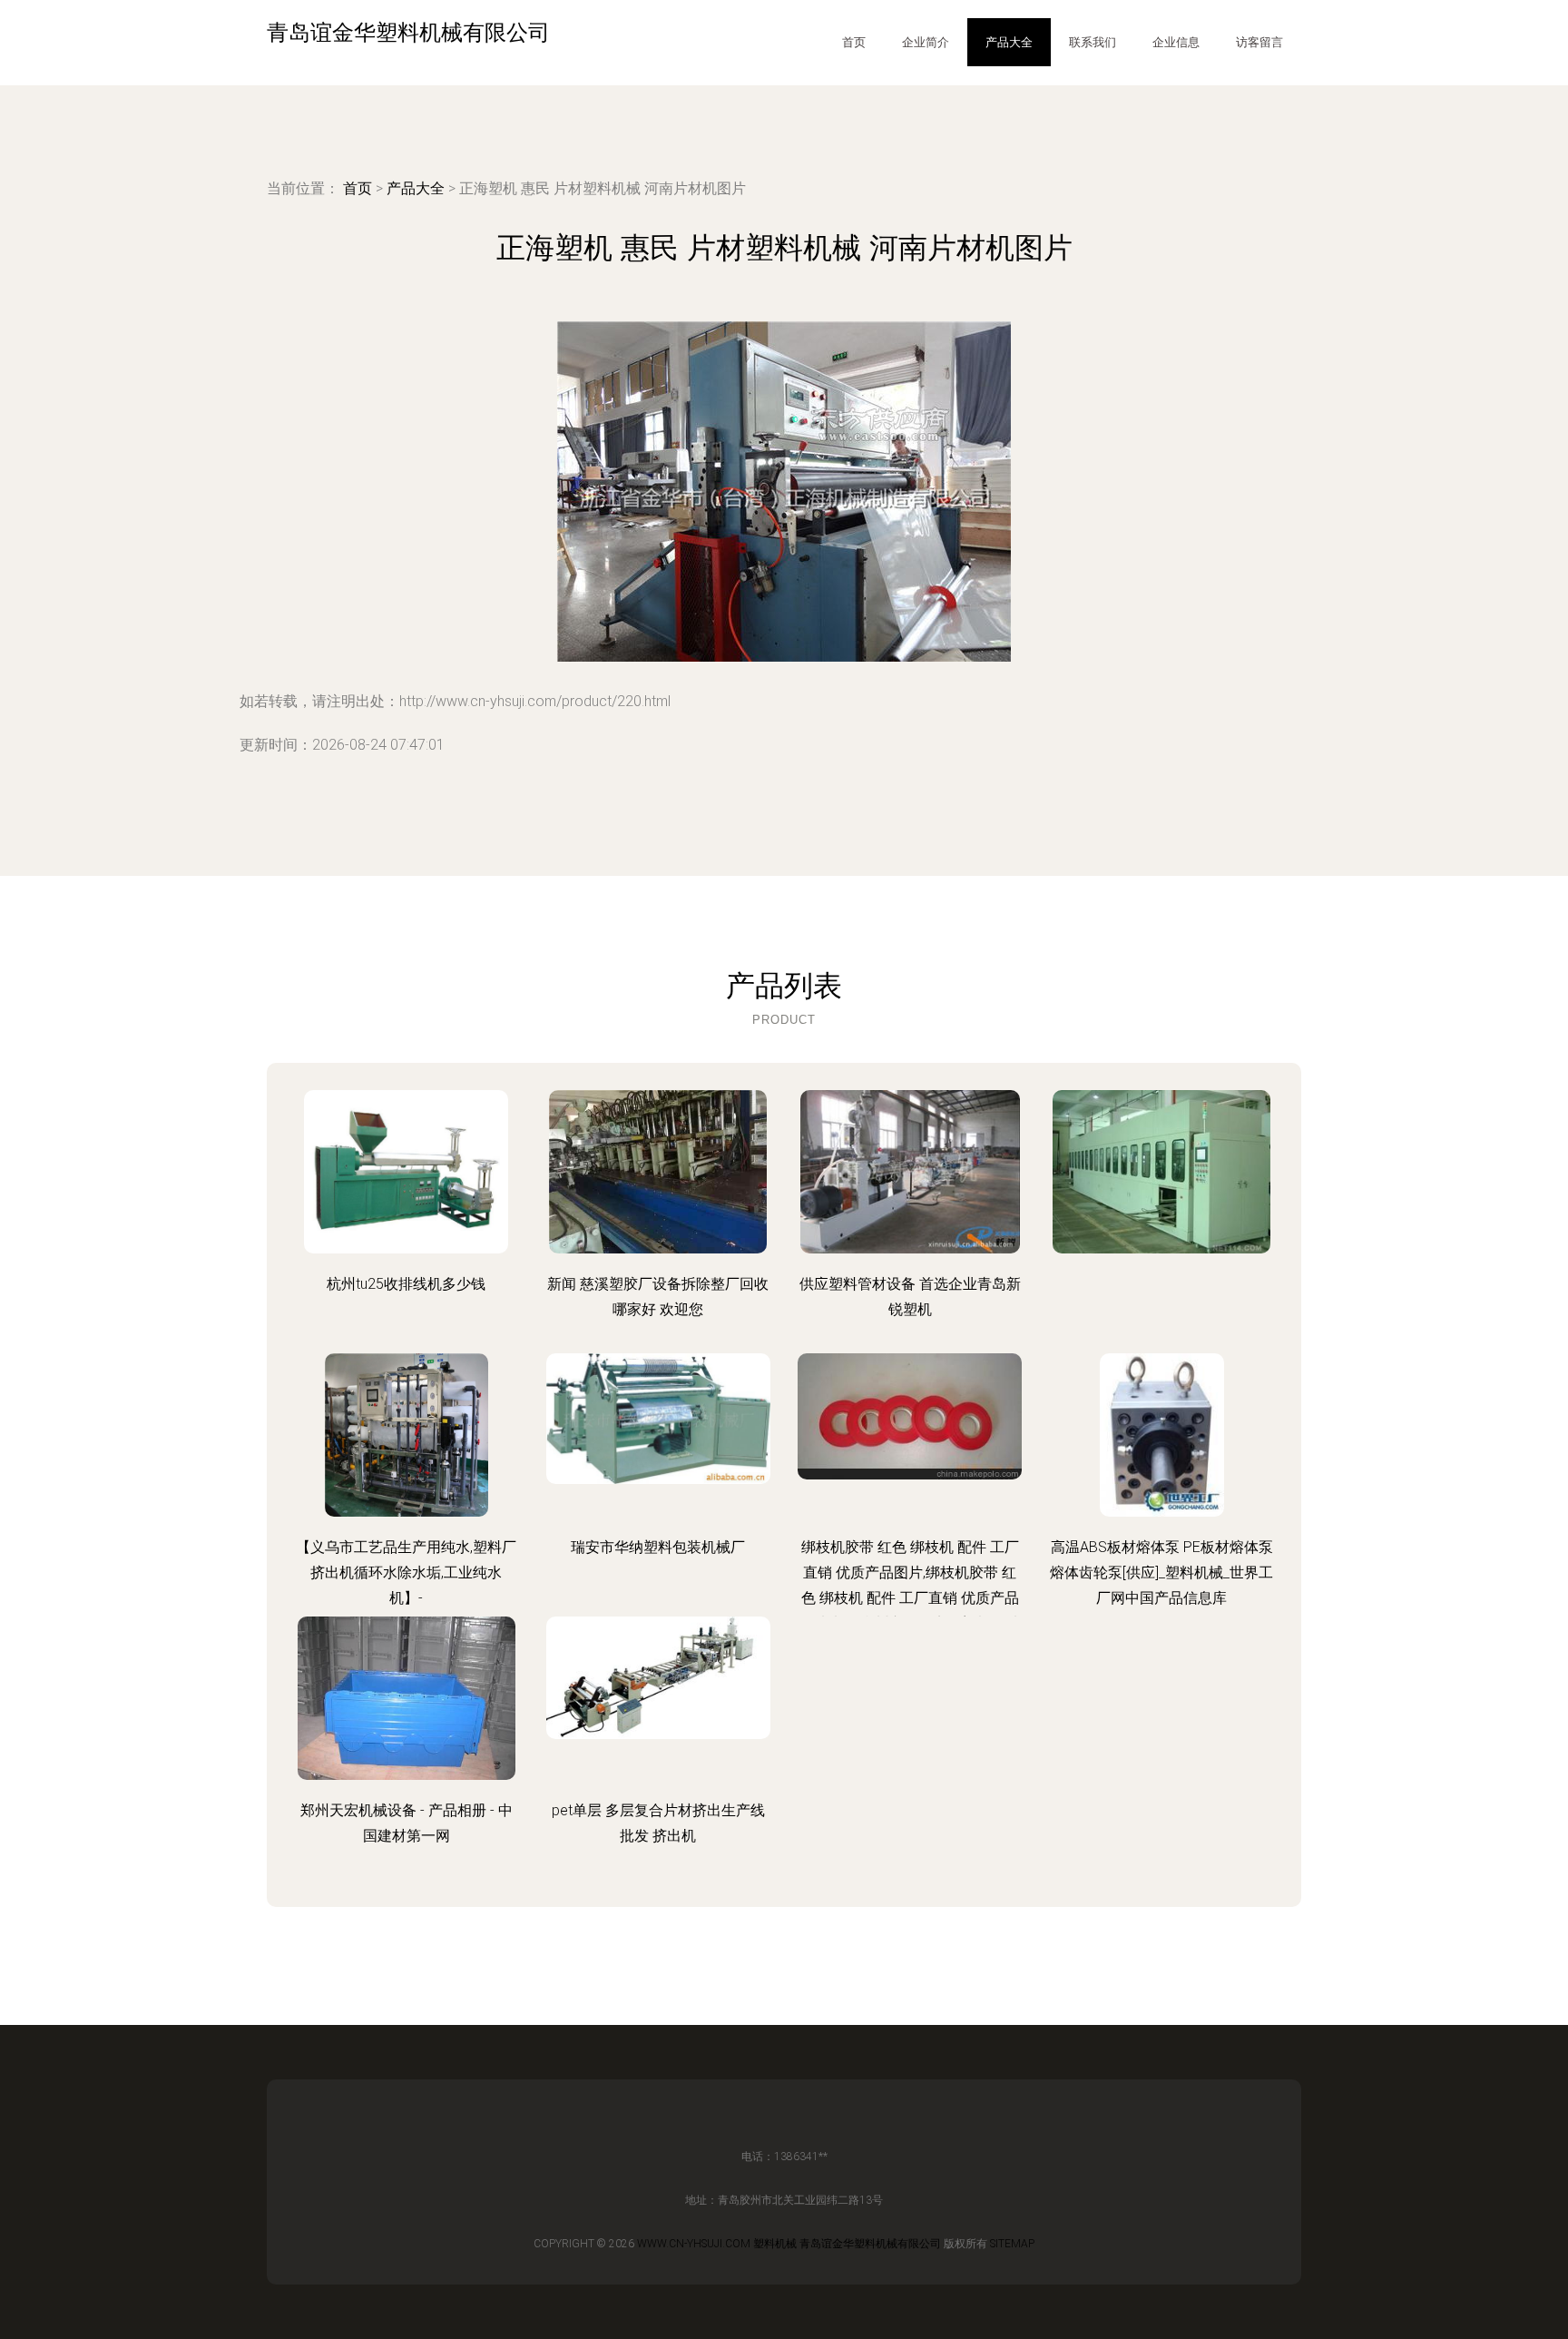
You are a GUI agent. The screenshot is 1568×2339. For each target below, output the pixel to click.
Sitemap (1012, 2244)
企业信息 (1176, 42)
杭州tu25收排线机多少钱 (406, 1284)
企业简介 (926, 42)
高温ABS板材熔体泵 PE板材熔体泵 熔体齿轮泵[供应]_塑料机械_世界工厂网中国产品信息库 (1161, 1572)
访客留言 (1259, 42)
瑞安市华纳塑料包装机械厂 (658, 1547)
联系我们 (1093, 42)
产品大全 (1009, 42)
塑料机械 (775, 2244)
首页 (854, 42)
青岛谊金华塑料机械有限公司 (870, 2244)
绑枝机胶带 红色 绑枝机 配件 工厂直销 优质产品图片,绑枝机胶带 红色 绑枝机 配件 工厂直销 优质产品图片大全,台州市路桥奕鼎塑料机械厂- (910, 1598)
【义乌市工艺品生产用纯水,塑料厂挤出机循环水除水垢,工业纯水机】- (406, 1572)
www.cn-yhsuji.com (694, 2244)
